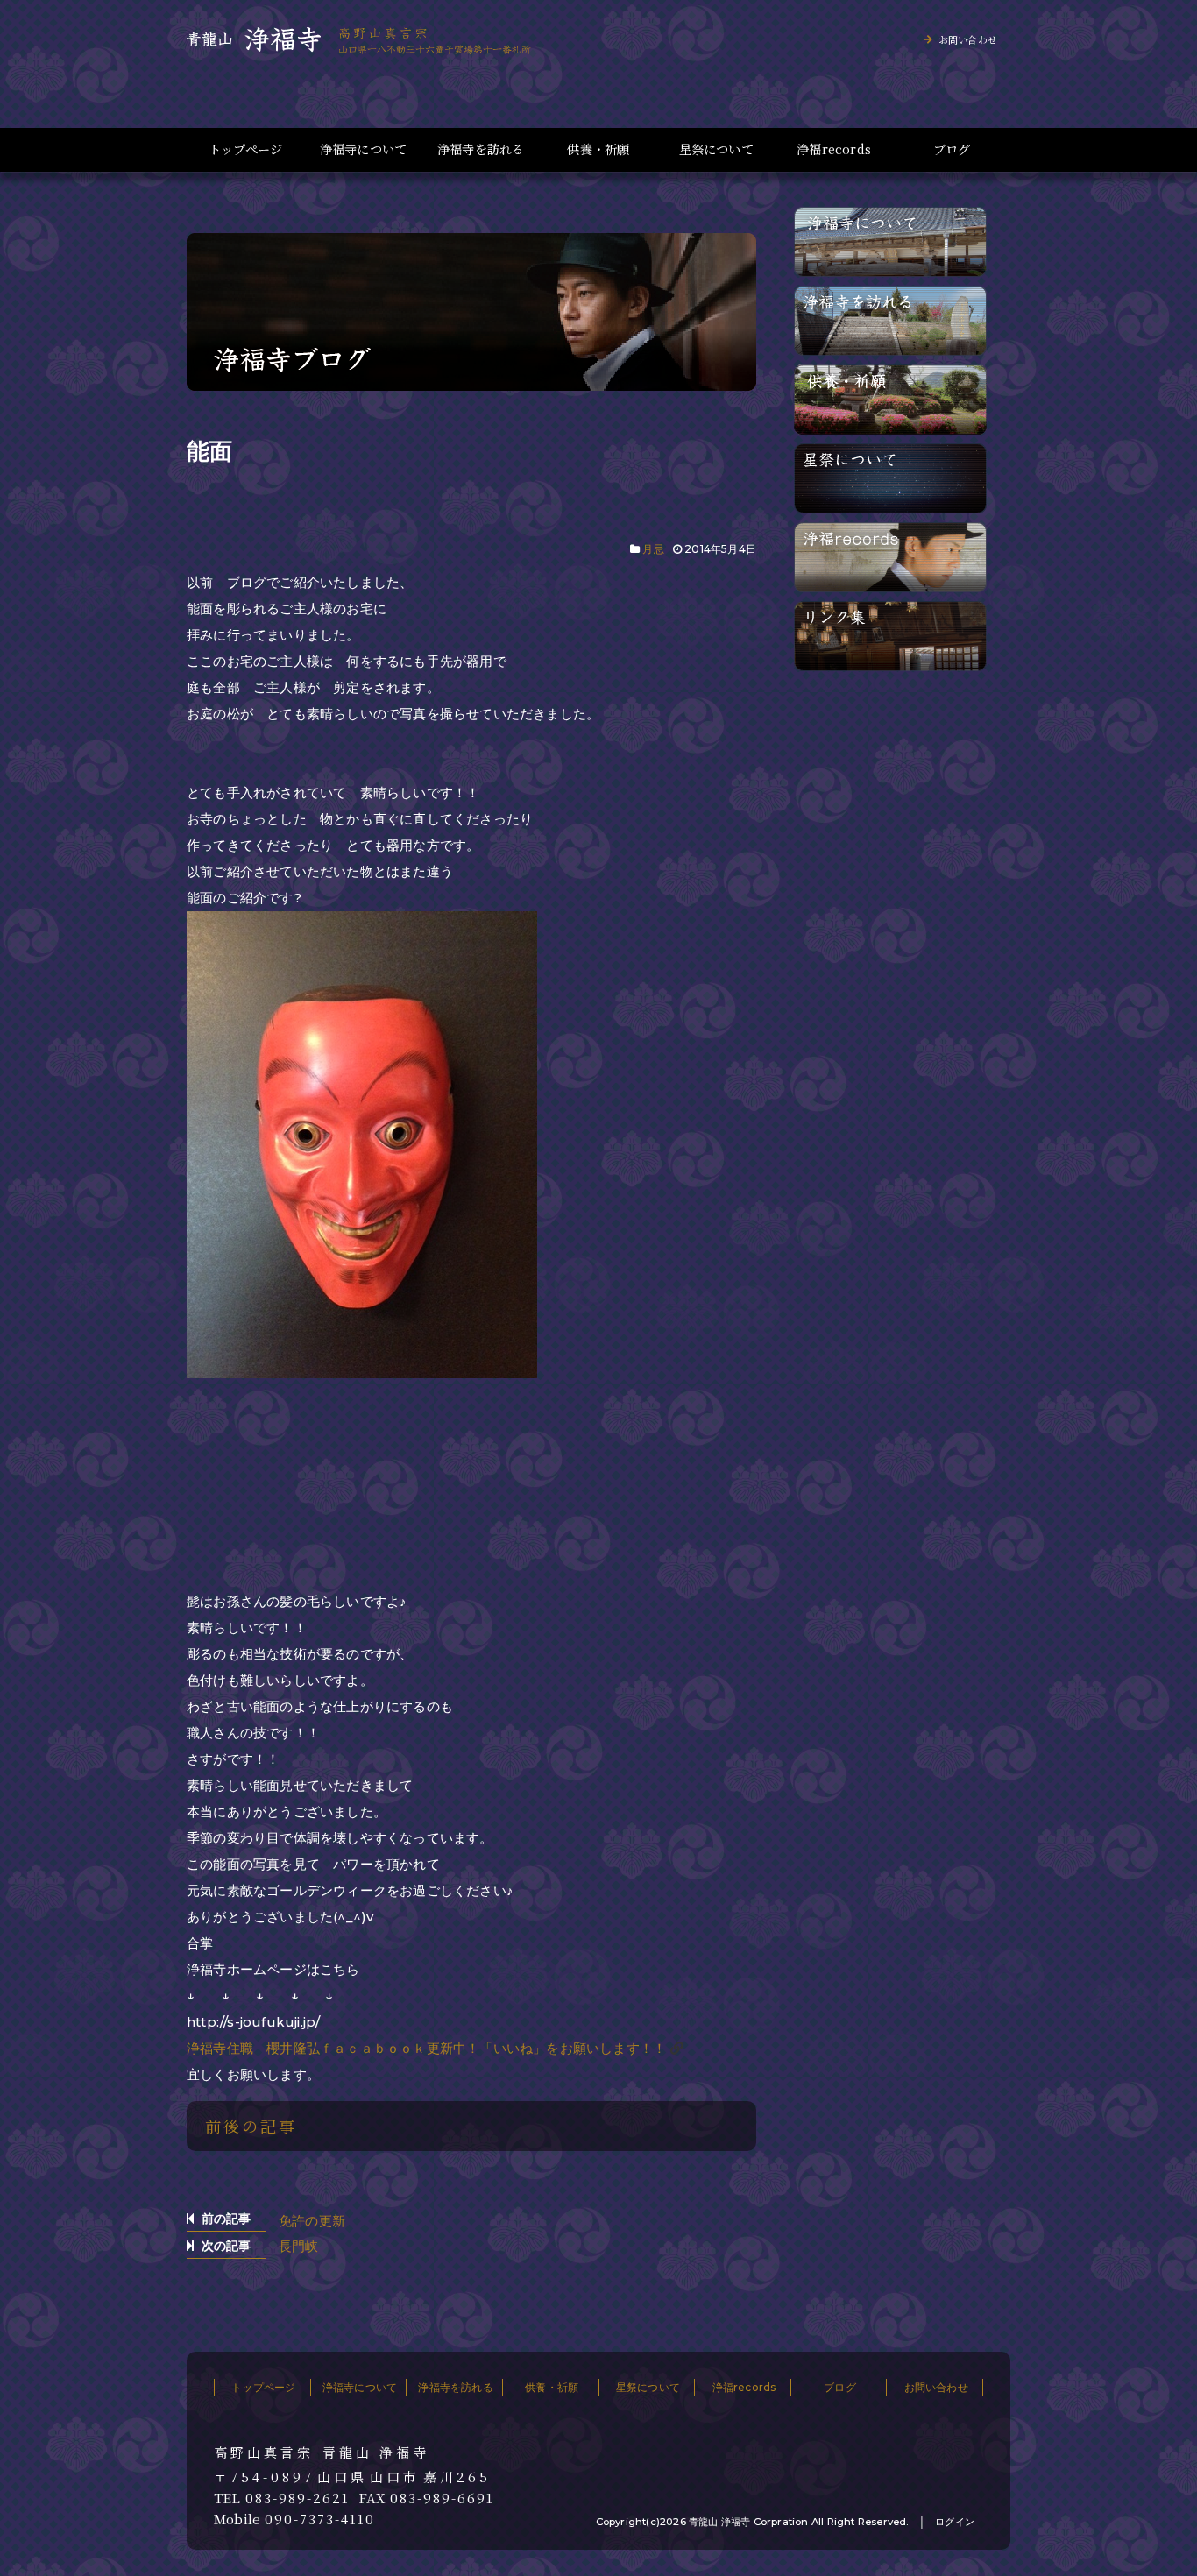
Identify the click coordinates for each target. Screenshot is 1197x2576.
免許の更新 (312, 2221)
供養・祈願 (598, 149)
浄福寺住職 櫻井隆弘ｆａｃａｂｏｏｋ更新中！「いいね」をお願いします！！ (426, 2048)
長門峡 (299, 2246)
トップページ (245, 149)
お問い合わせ (968, 39)
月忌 (653, 549)
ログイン (955, 2522)
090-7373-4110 (320, 2519)
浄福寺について (363, 149)
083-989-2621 (297, 2498)
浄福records (834, 149)
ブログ (952, 149)
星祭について (716, 149)
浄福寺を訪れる (481, 149)
